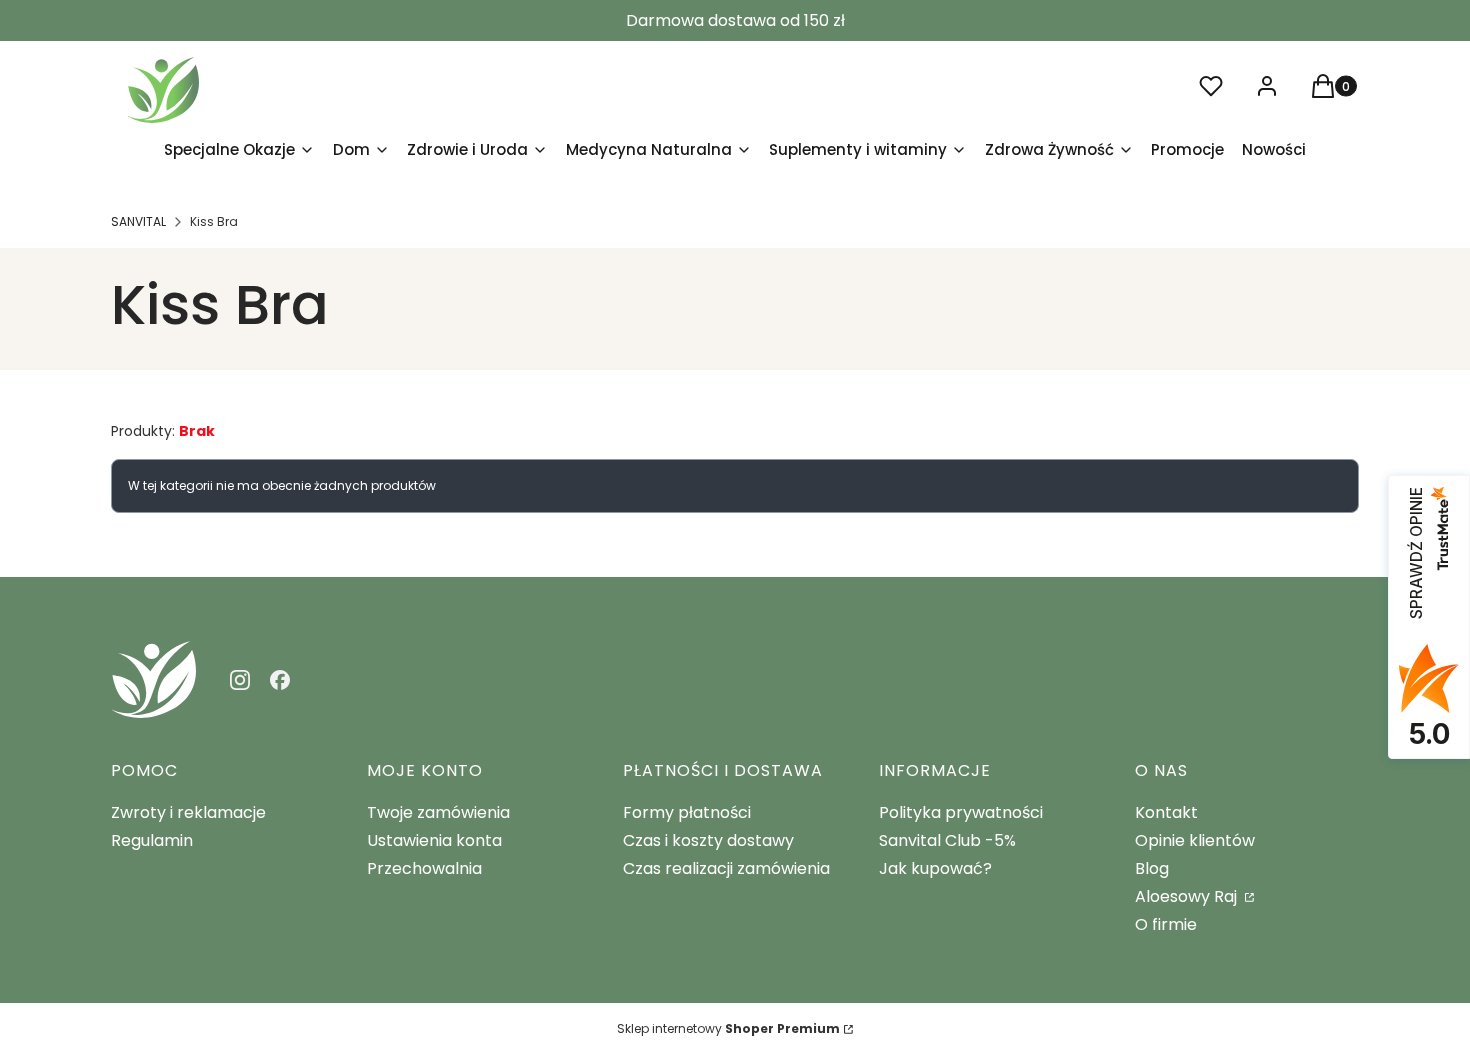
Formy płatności (687, 812)
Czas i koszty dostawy (708, 840)
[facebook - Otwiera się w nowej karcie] (280, 680)
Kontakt (1166, 812)
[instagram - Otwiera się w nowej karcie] (240, 680)
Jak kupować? (935, 868)
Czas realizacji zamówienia (726, 868)
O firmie (1166, 924)
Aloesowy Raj (1188, 896)
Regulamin (152, 840)
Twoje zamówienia (438, 812)
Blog (1152, 868)
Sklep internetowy (728, 1028)
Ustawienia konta (434, 840)
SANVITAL (138, 221)
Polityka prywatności (961, 812)
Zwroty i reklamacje (188, 812)
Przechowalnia (424, 868)
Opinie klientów (1195, 840)
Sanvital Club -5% (947, 840)
